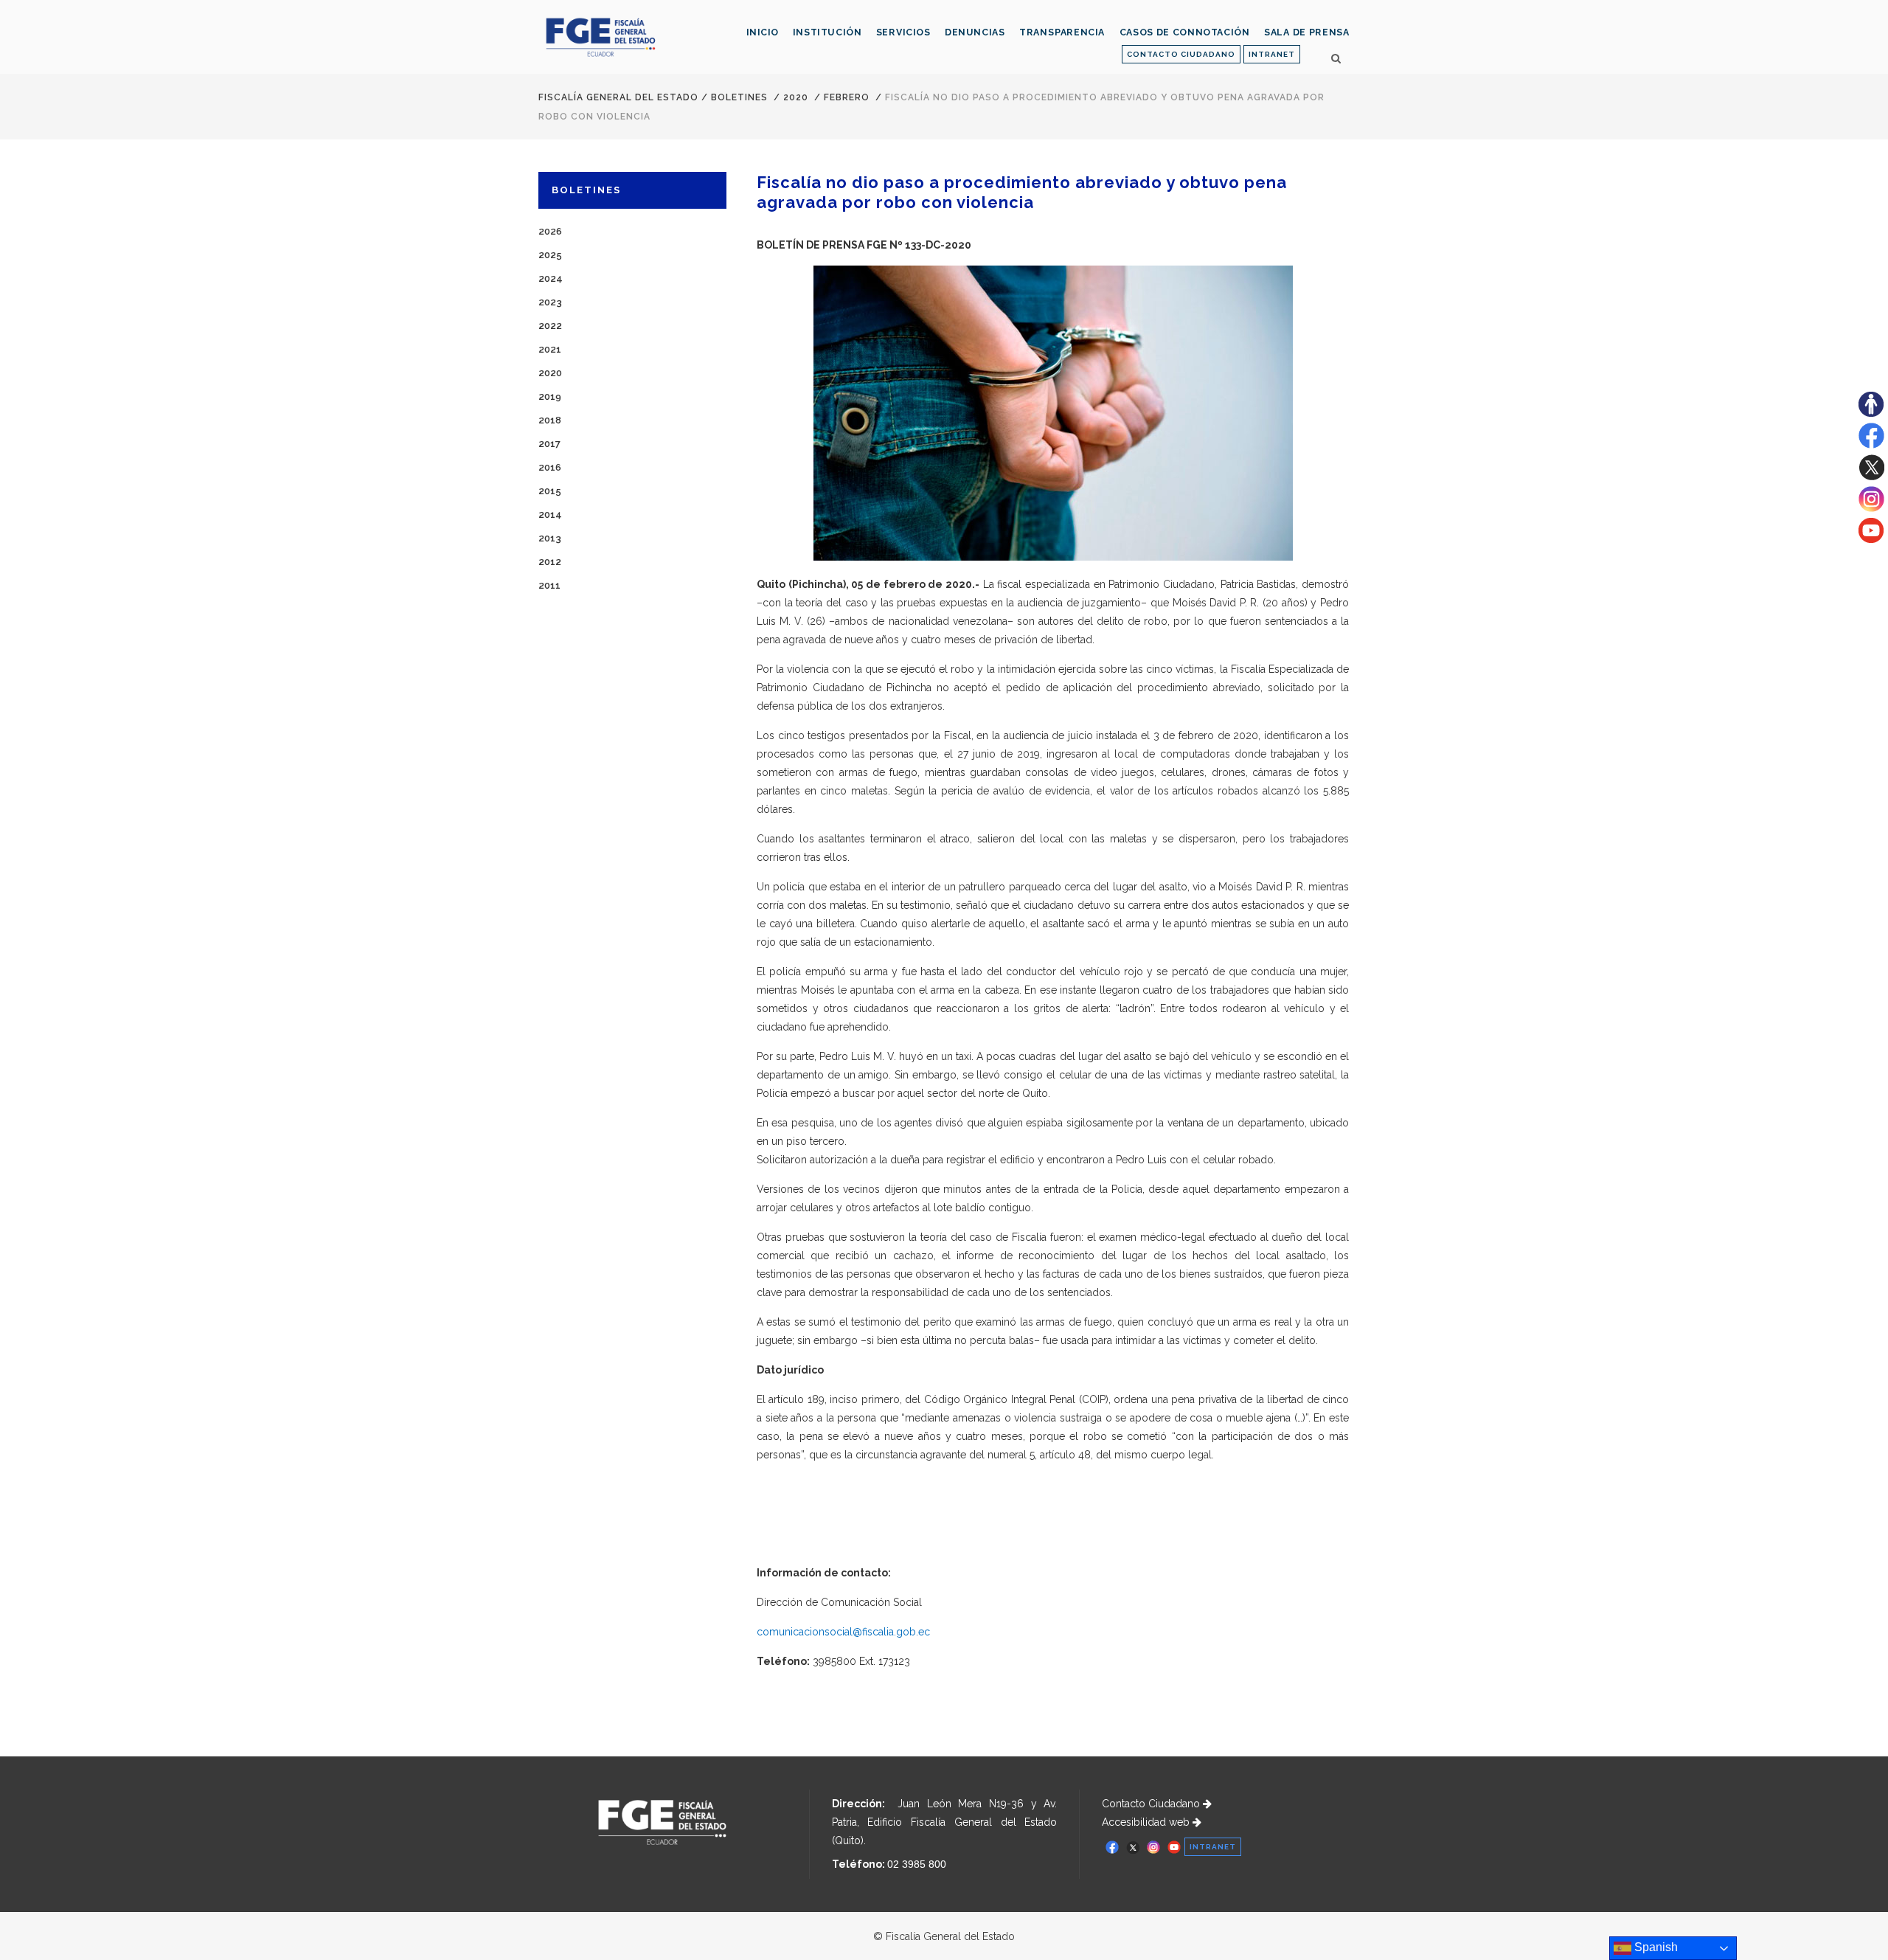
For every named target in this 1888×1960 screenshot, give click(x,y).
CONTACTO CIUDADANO (1181, 54)
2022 (550, 326)
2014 (550, 515)
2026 (550, 231)
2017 (549, 444)
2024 (551, 278)
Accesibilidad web (1147, 1822)
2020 (796, 97)
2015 (550, 491)
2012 (550, 562)
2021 (550, 349)
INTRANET (1272, 54)
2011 (549, 585)
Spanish (1655, 1947)
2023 (550, 302)
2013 (550, 538)
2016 (550, 467)
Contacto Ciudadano (1152, 1804)
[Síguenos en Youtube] (1871, 539)
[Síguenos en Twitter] (1871, 477)
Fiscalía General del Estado (618, 97)
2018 (550, 420)
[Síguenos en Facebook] (1871, 445)
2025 (550, 255)
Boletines (739, 97)
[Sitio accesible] (1871, 413)
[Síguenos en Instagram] (1871, 508)
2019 (550, 396)
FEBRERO (847, 97)
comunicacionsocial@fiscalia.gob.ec (843, 1632)
